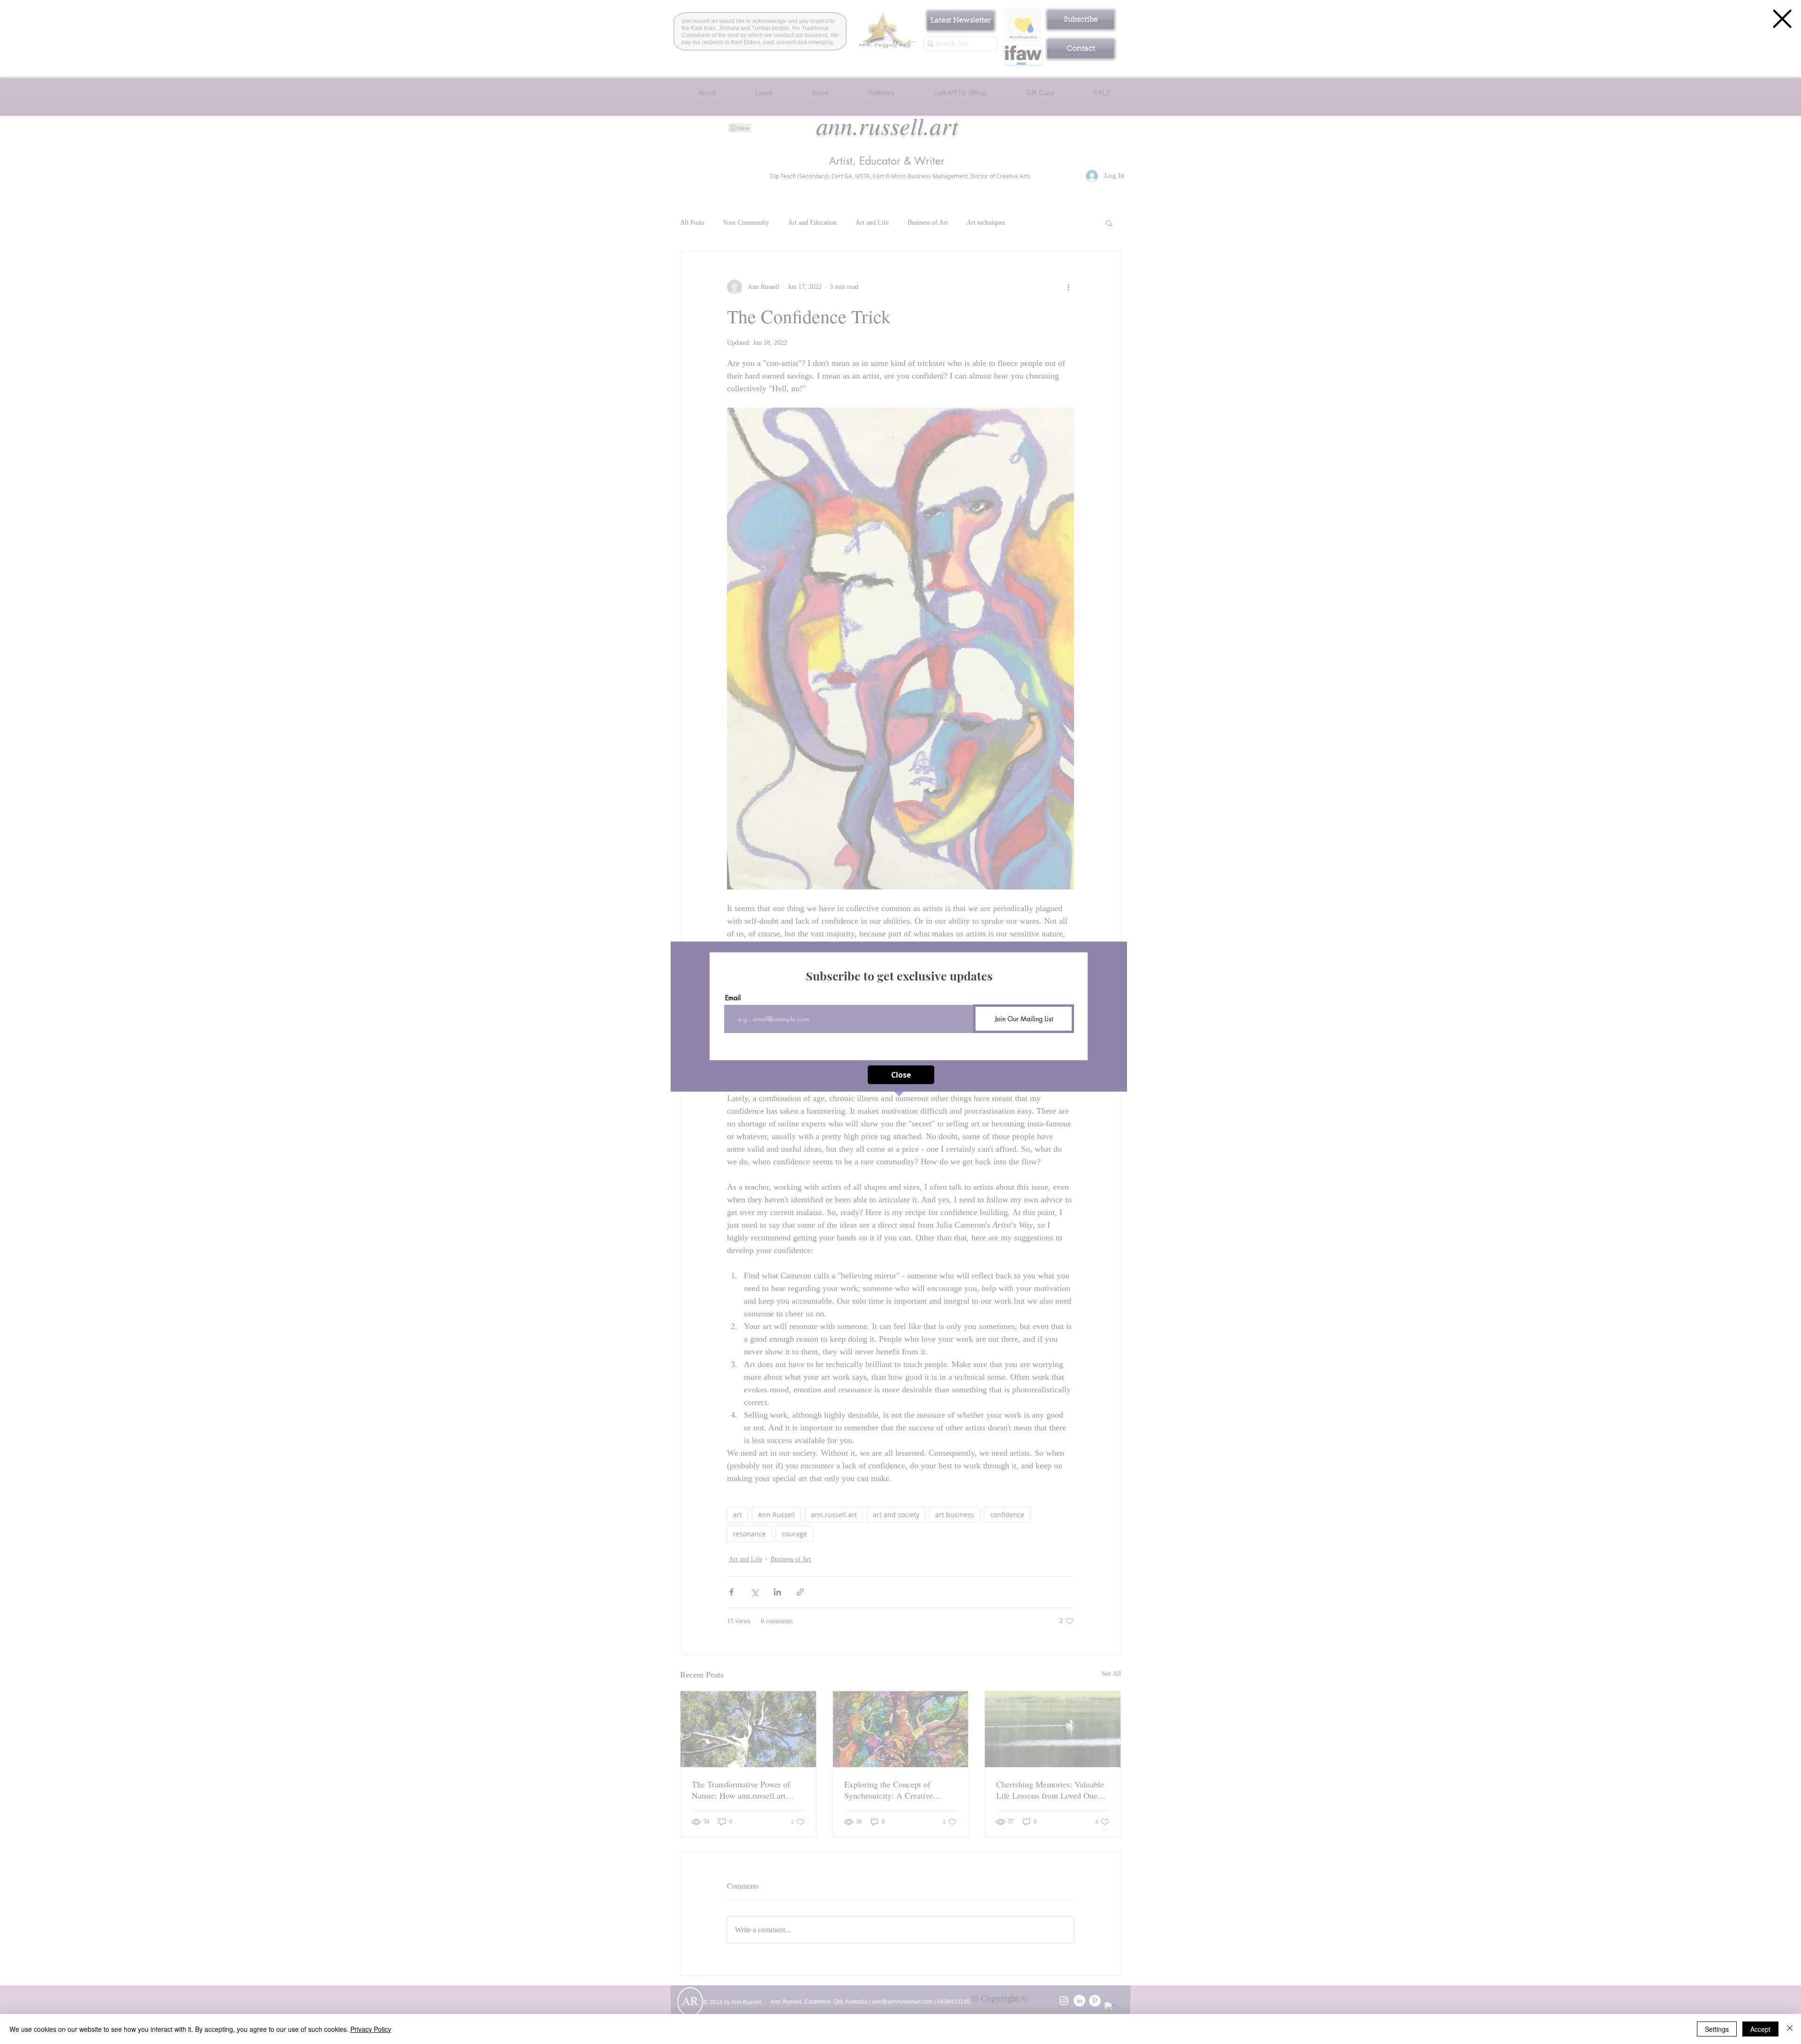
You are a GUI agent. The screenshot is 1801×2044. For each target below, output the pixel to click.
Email (733, 998)
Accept (1760, 2029)
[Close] (1790, 2029)
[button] (1782, 19)
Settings (1717, 2029)
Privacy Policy (371, 2029)
